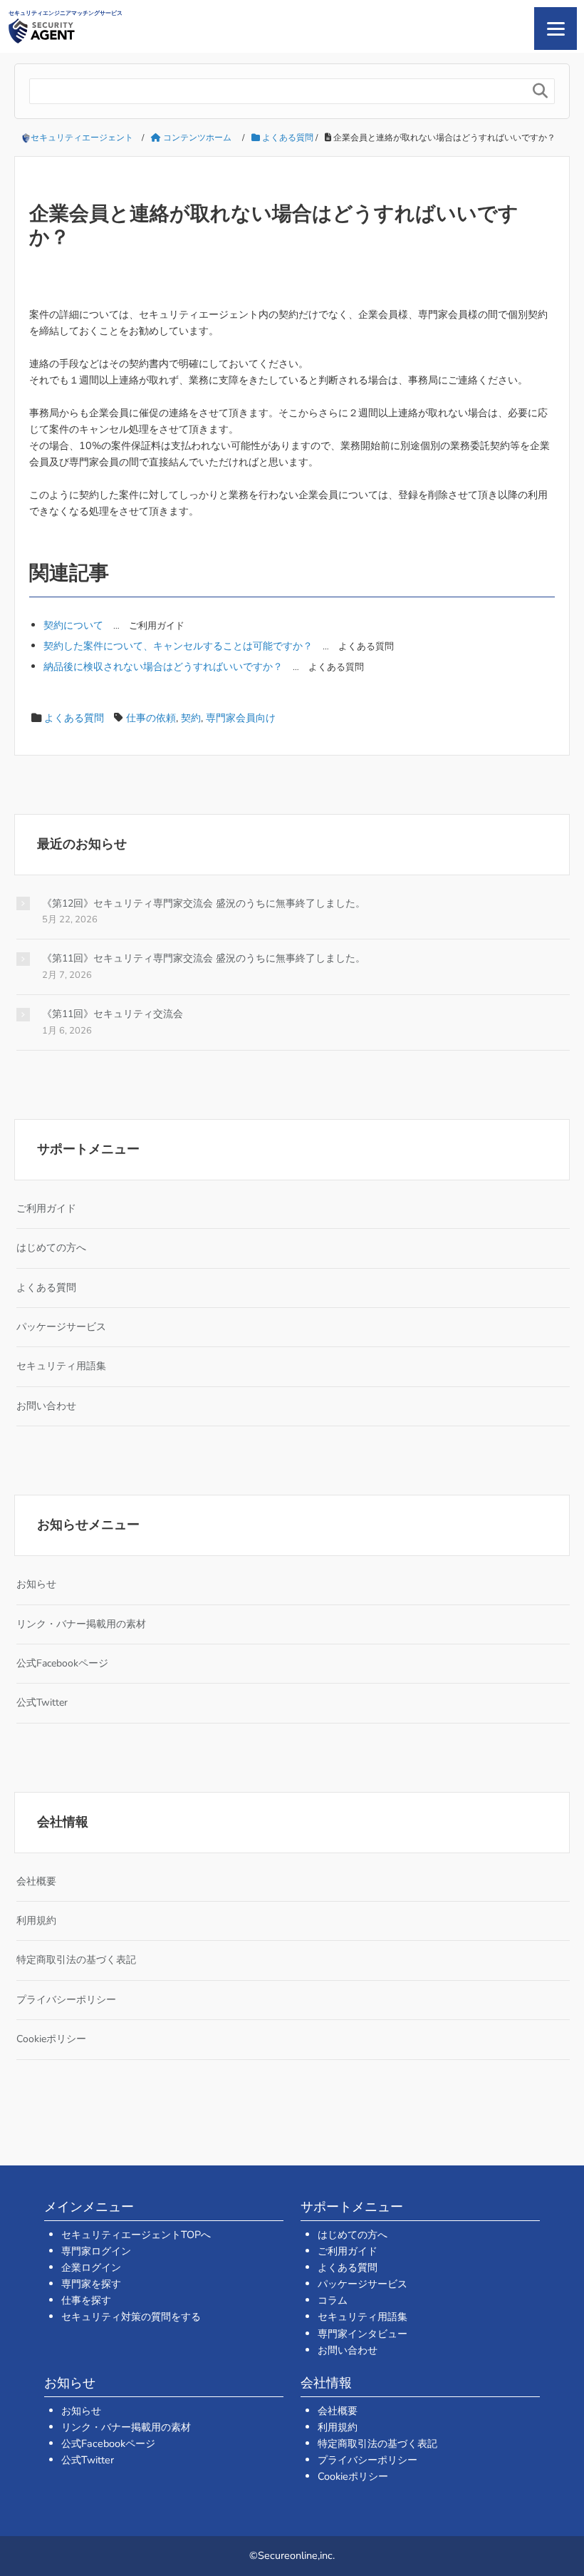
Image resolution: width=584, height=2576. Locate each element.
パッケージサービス (61, 1327)
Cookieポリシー (51, 2039)
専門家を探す (91, 2284)
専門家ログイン (96, 2251)
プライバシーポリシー (66, 2000)
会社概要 (36, 1881)
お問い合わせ (46, 1406)
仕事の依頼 (151, 718)
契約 (191, 718)
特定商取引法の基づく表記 (76, 1960)
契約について (73, 625)
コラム (333, 2300)
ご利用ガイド (46, 1209)
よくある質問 (74, 718)
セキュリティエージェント (82, 138)
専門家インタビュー (363, 2334)
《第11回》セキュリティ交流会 (113, 1014)
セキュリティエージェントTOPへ (136, 2235)
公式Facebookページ (62, 1663)
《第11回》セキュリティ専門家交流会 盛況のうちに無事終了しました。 (204, 958)
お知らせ (36, 1584)
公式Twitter (42, 1702)
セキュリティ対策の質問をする (131, 2317)
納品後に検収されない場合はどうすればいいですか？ (163, 666)
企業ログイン (91, 2267)
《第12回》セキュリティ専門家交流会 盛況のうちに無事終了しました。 (204, 903)
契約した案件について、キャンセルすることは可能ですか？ (178, 646)
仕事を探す (86, 2300)
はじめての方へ (51, 1248)
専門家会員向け (241, 718)
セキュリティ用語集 (61, 1366)
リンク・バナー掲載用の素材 (81, 1624)
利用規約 (36, 1921)
